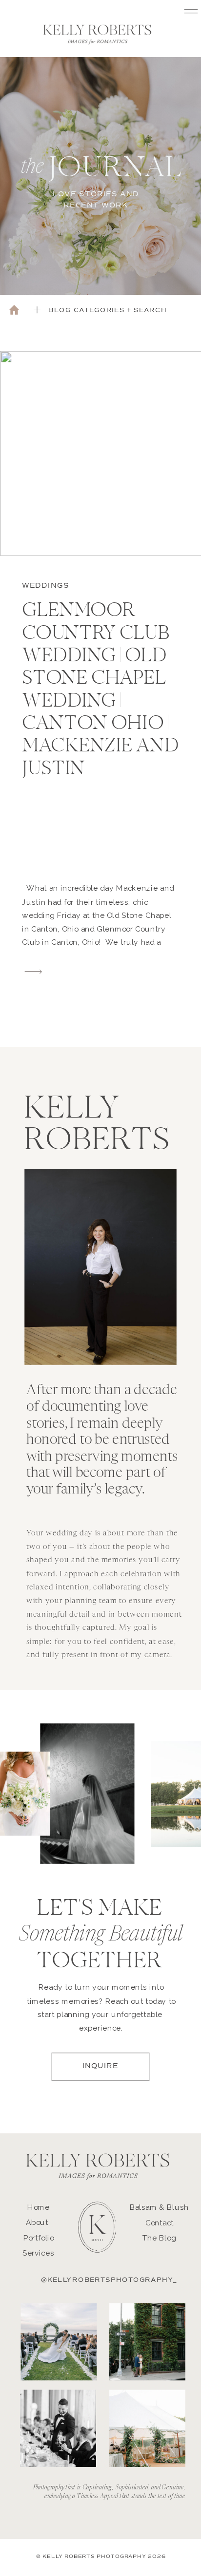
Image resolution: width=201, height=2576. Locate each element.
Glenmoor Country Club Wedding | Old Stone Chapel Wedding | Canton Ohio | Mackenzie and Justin (100, 691)
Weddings (45, 586)
